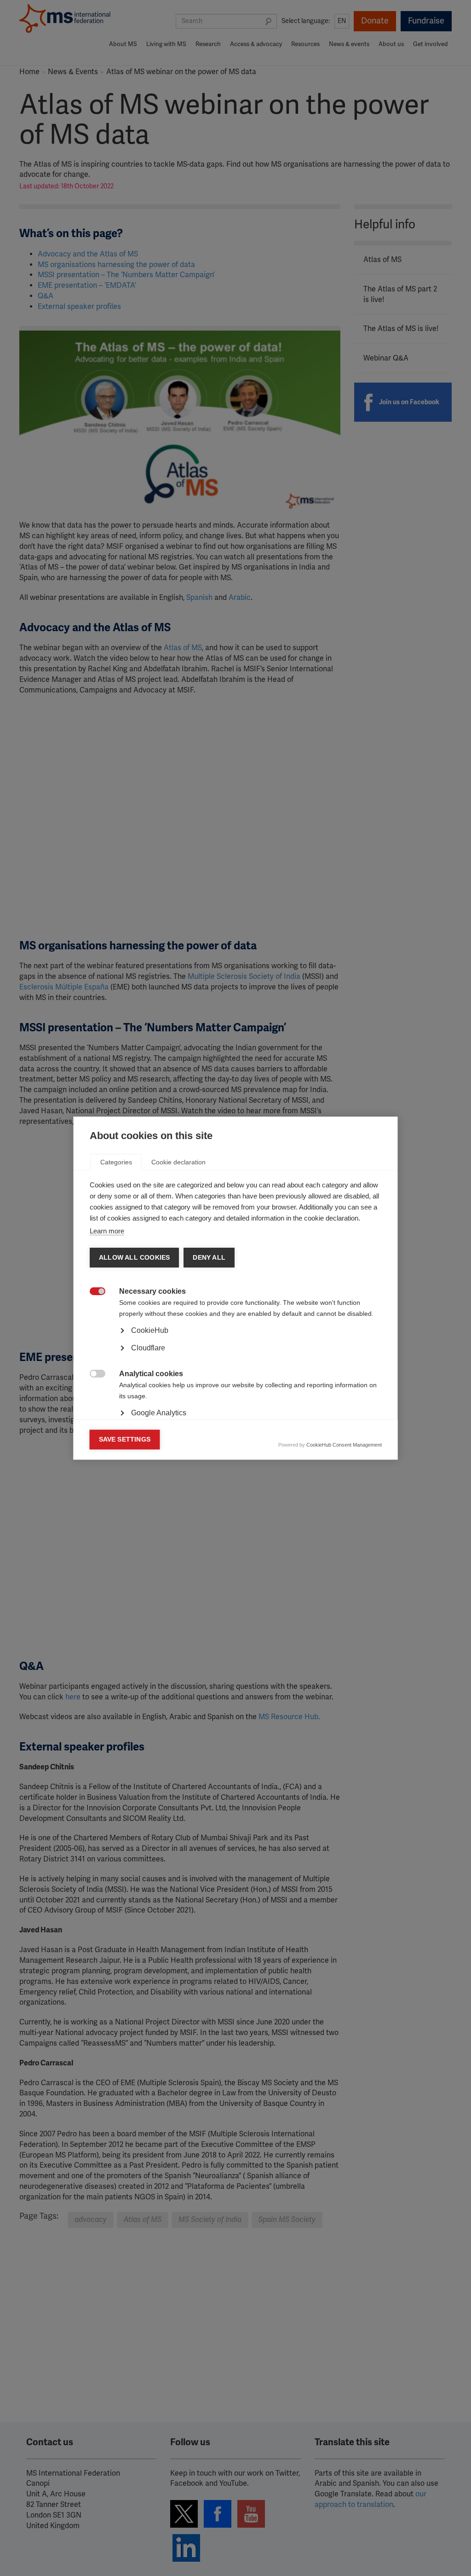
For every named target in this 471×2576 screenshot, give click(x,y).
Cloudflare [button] (148, 1348)
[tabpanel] (236, 1356)
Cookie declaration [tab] (178, 1162)
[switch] (93, 1292)
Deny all (209, 1258)
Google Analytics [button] (159, 1413)
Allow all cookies (134, 1258)
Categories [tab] (116, 1162)
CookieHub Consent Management (344, 1445)
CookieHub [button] (150, 1330)
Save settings (125, 1439)
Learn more (107, 1231)
